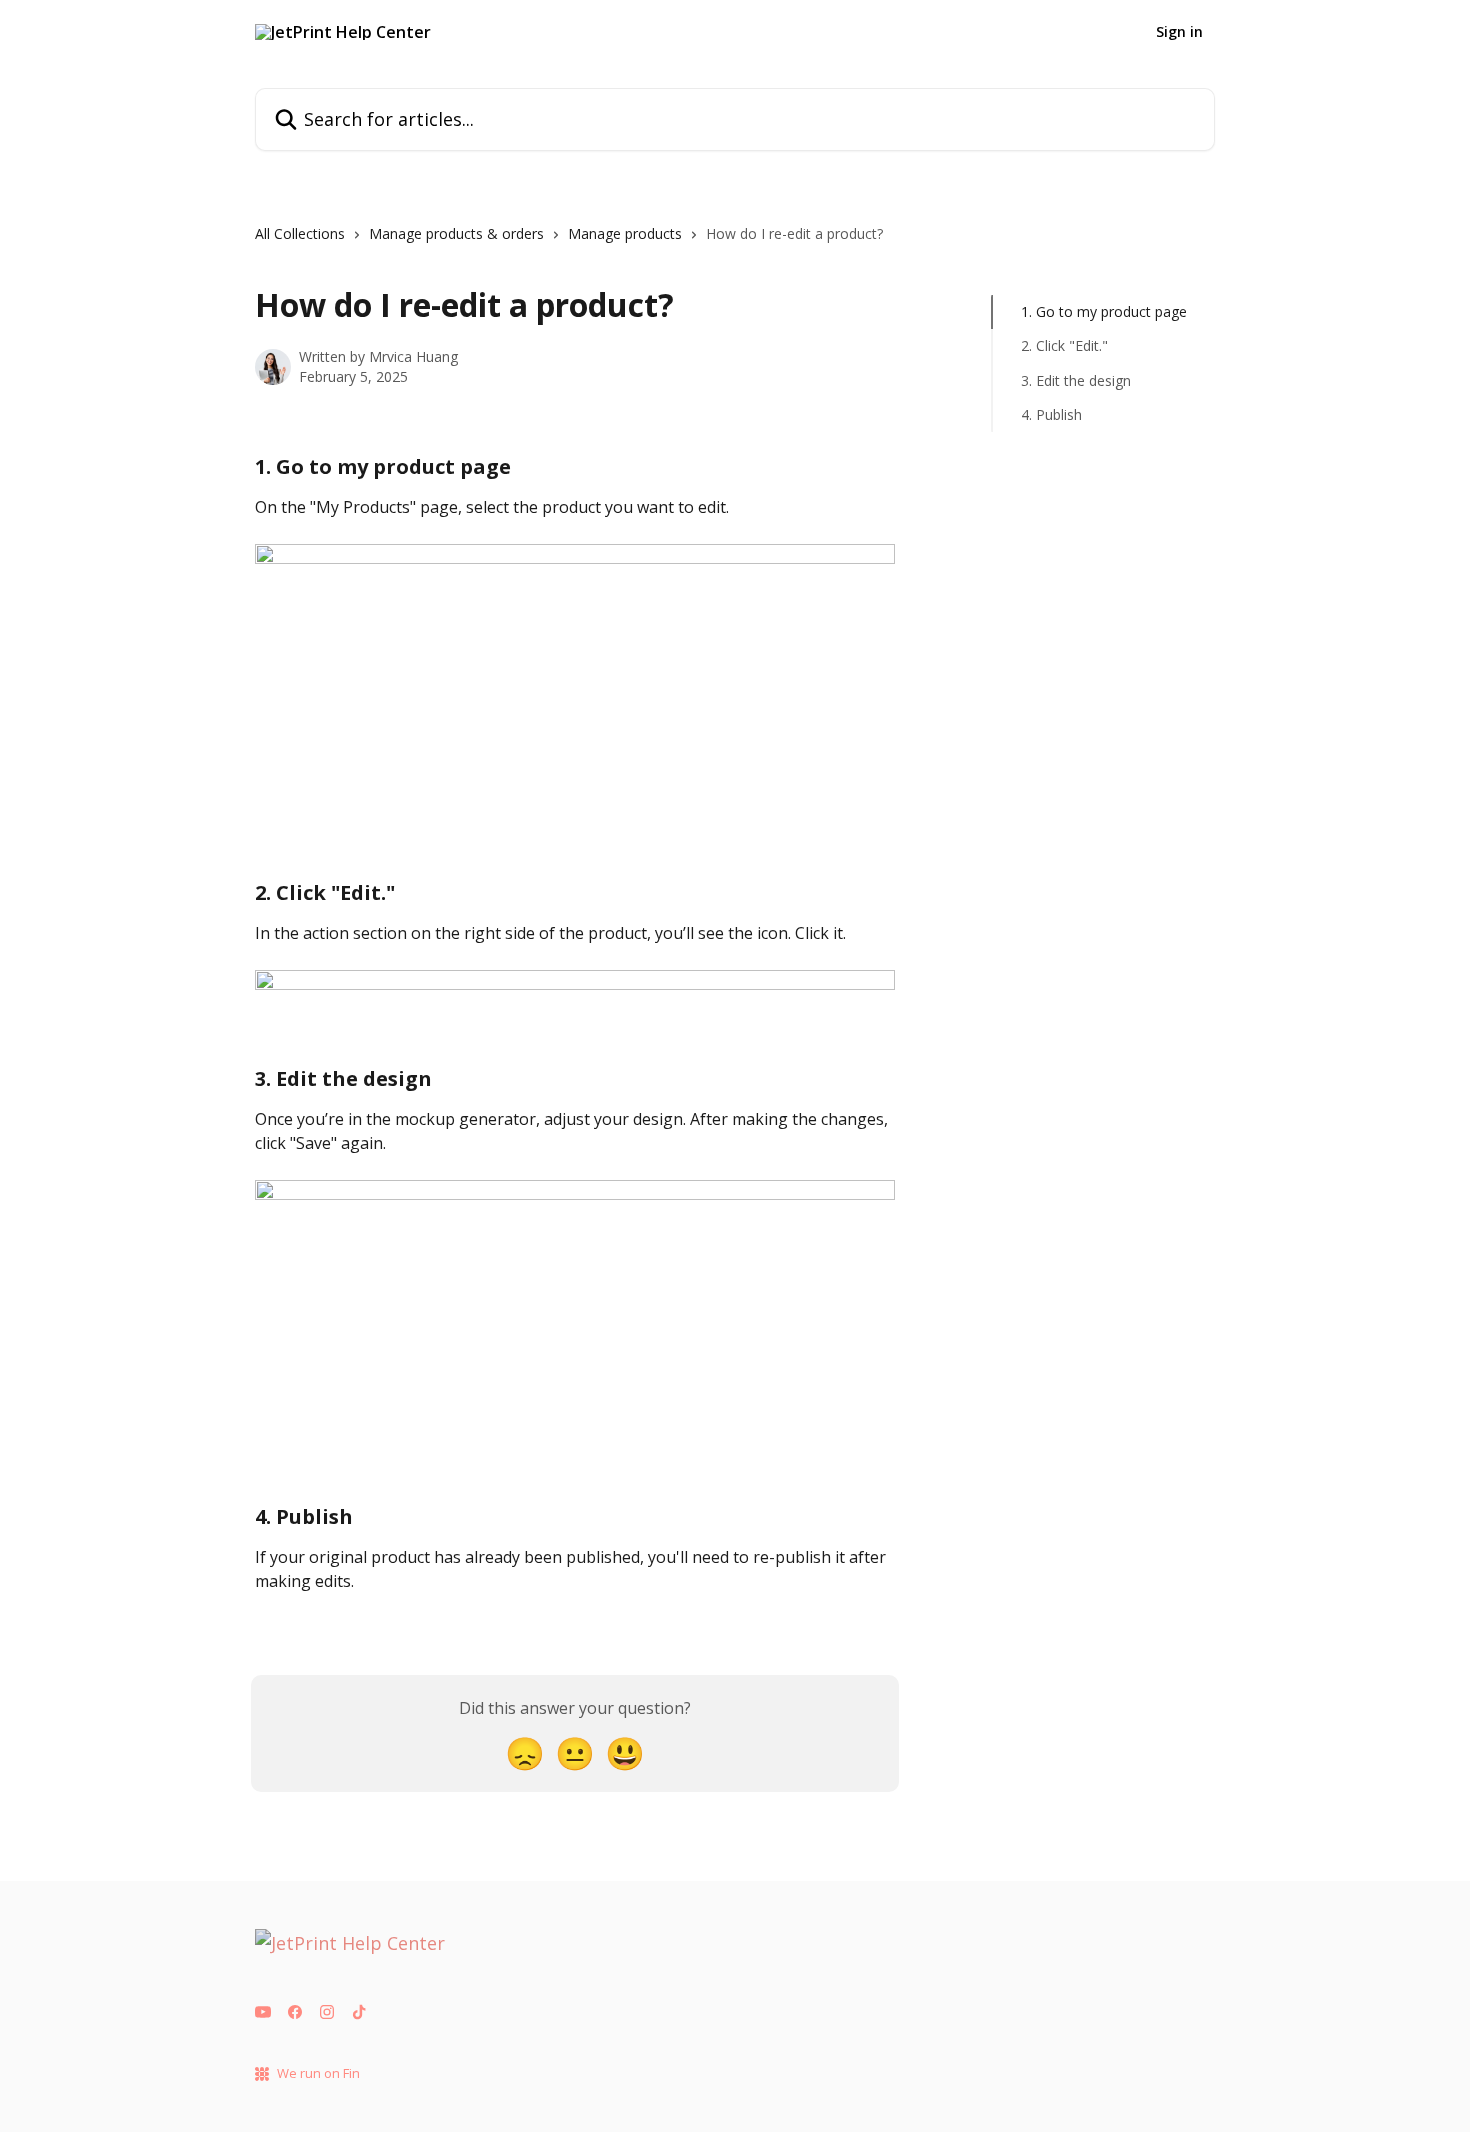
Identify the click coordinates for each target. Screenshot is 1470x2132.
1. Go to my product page (1104, 311)
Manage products (625, 233)
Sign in (1179, 32)
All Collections (300, 233)
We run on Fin (318, 2073)
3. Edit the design (1076, 380)
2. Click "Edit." (1064, 345)
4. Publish (1051, 414)
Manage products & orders (456, 233)
